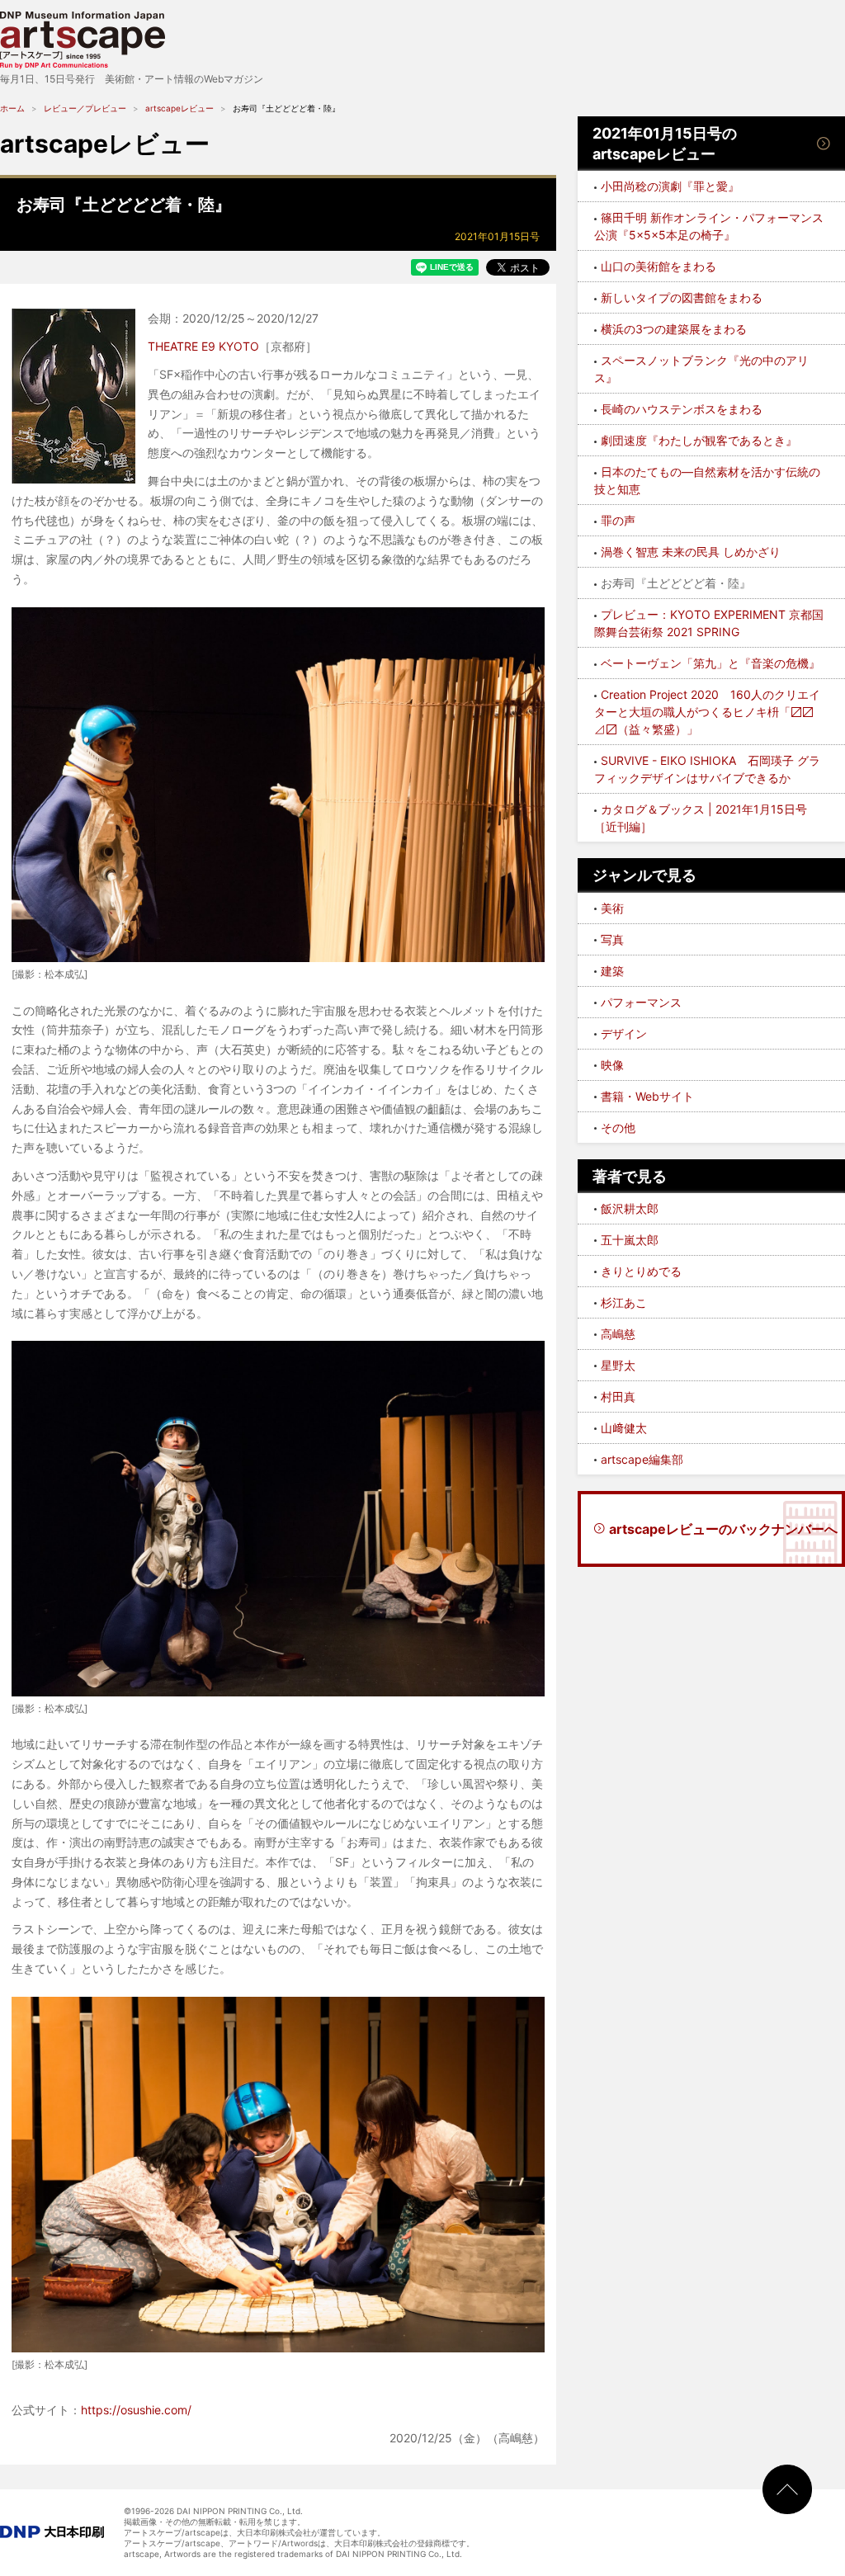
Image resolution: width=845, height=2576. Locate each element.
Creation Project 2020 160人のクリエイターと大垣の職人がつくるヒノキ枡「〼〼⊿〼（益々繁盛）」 (707, 712)
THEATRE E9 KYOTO (203, 346)
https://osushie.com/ (136, 2410)
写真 (612, 939)
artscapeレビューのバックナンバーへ (723, 1529)
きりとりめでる (641, 1271)
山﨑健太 (624, 1428)
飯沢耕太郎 (630, 1208)
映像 (612, 1065)
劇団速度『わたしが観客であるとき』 (699, 440)
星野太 (618, 1365)
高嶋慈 (618, 1334)
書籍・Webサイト (647, 1096)
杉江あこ (624, 1302)
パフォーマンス (641, 1002)
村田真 (618, 1397)
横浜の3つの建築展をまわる (674, 329)
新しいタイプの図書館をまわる (682, 297)
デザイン (624, 1033)
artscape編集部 (642, 1459)
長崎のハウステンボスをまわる (682, 409)
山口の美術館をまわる (659, 266)
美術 (612, 908)
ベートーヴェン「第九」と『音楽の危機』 (710, 663)
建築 (612, 971)
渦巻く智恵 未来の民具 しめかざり (691, 552)
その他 (618, 1128)
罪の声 (618, 520)
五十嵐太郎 (630, 1240)
